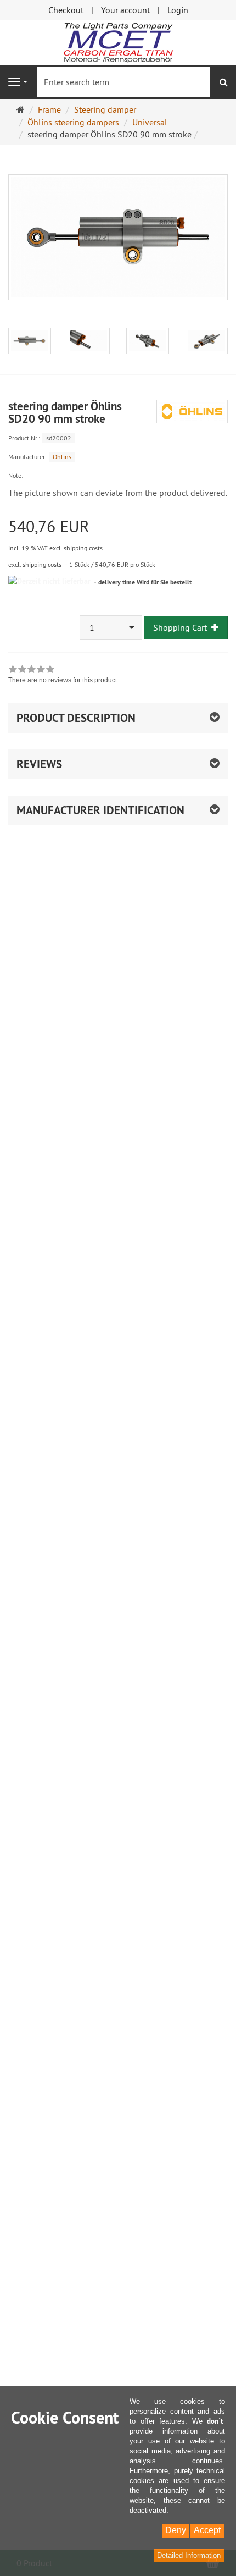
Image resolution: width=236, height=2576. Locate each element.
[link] (63, 676)
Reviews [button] (39, 764)
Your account (125, 10)
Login (178, 10)
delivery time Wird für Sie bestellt (145, 582)
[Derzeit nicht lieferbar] (49, 581)
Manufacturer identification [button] (100, 810)
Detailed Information (189, 2555)
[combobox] (111, 628)
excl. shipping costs (35, 564)
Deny (176, 2530)
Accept (207, 2530)
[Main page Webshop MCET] (118, 42)
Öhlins (62, 457)
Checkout (66, 10)
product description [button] (76, 718)
